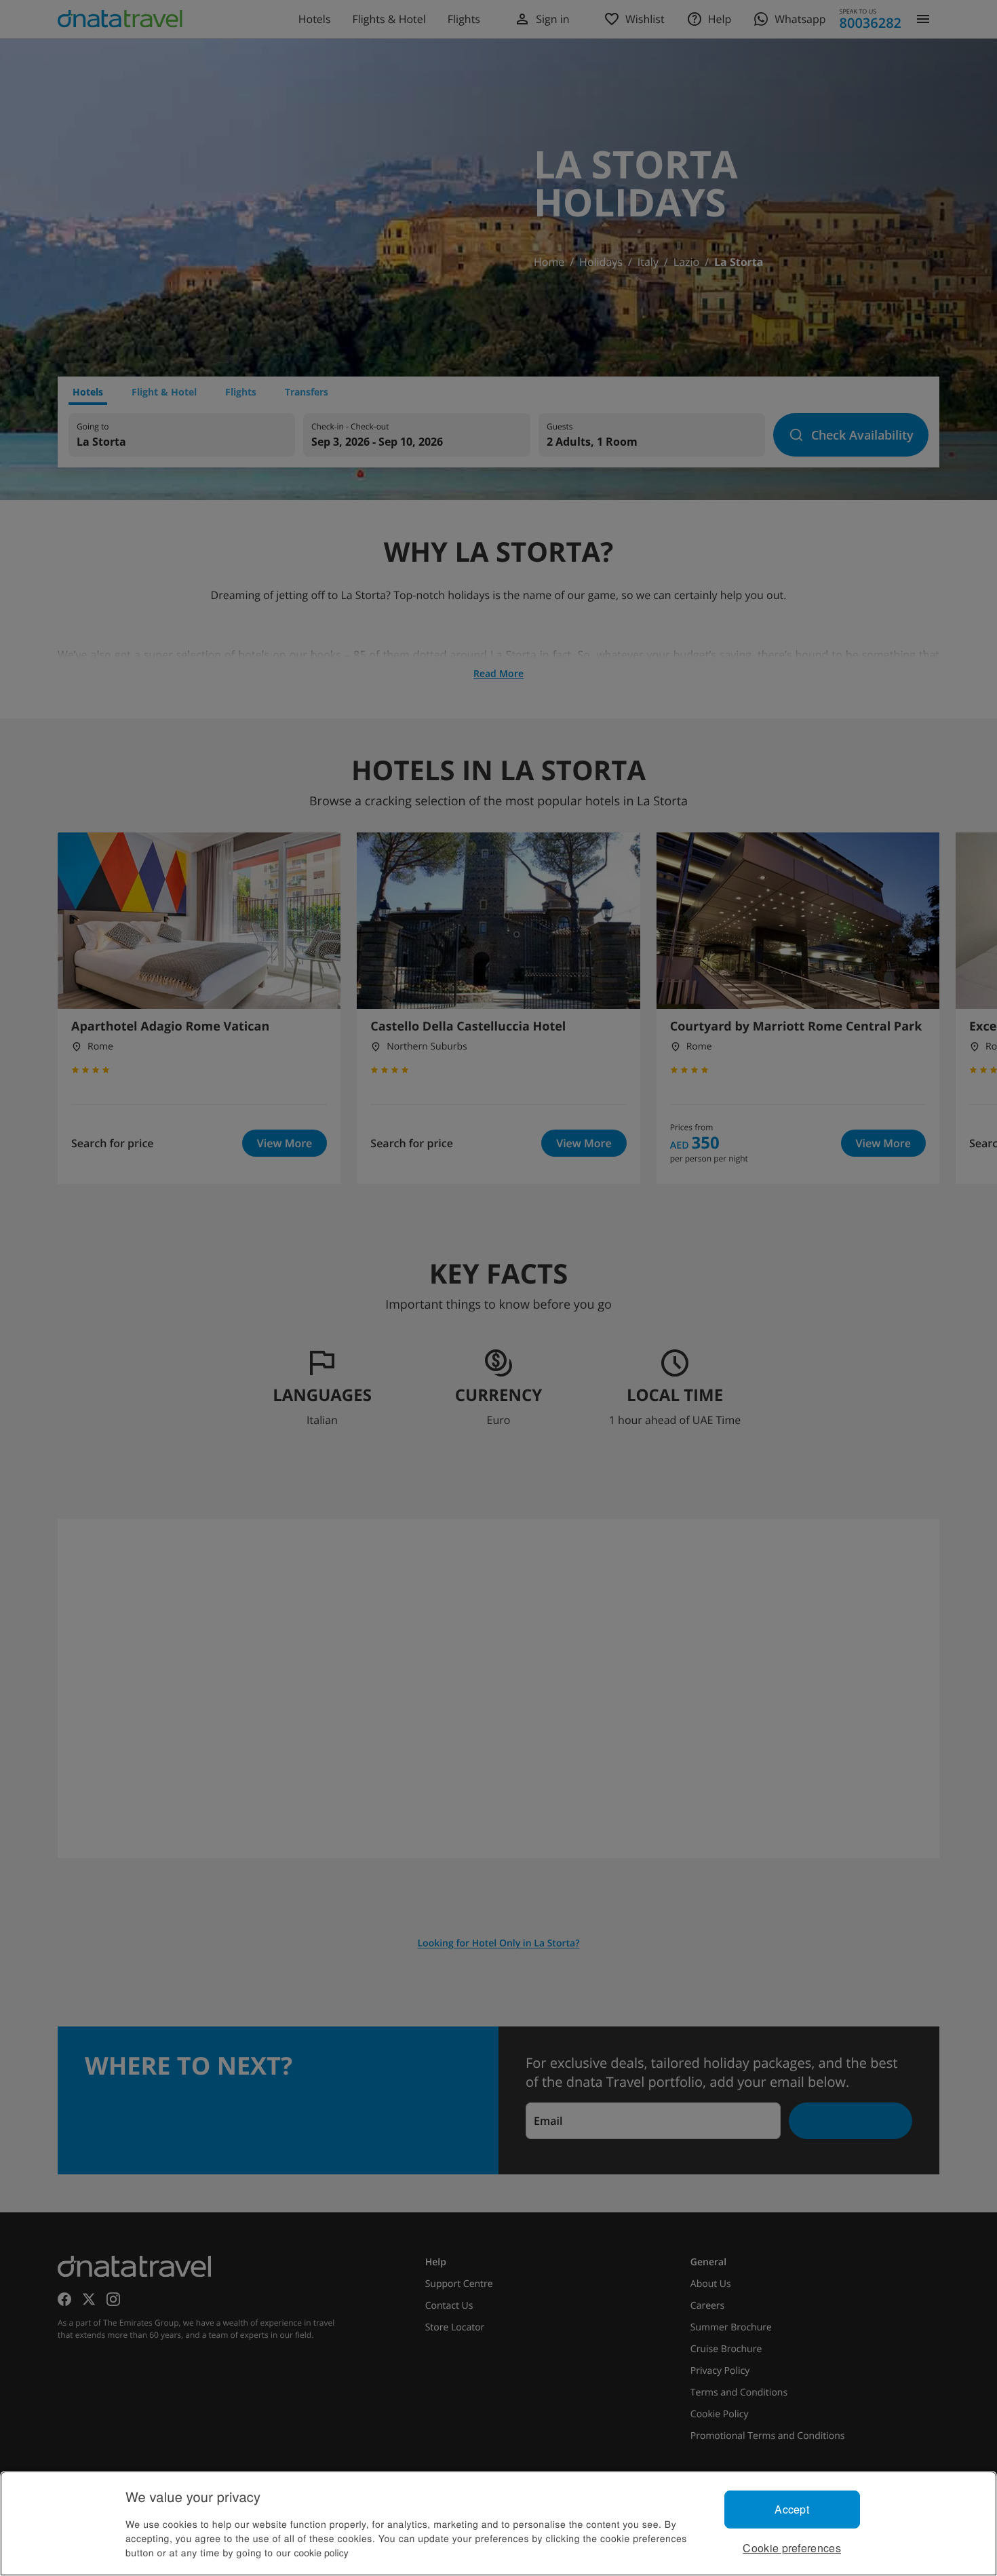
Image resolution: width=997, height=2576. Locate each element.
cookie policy (321, 2552)
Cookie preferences (792, 2548)
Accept (792, 2509)
